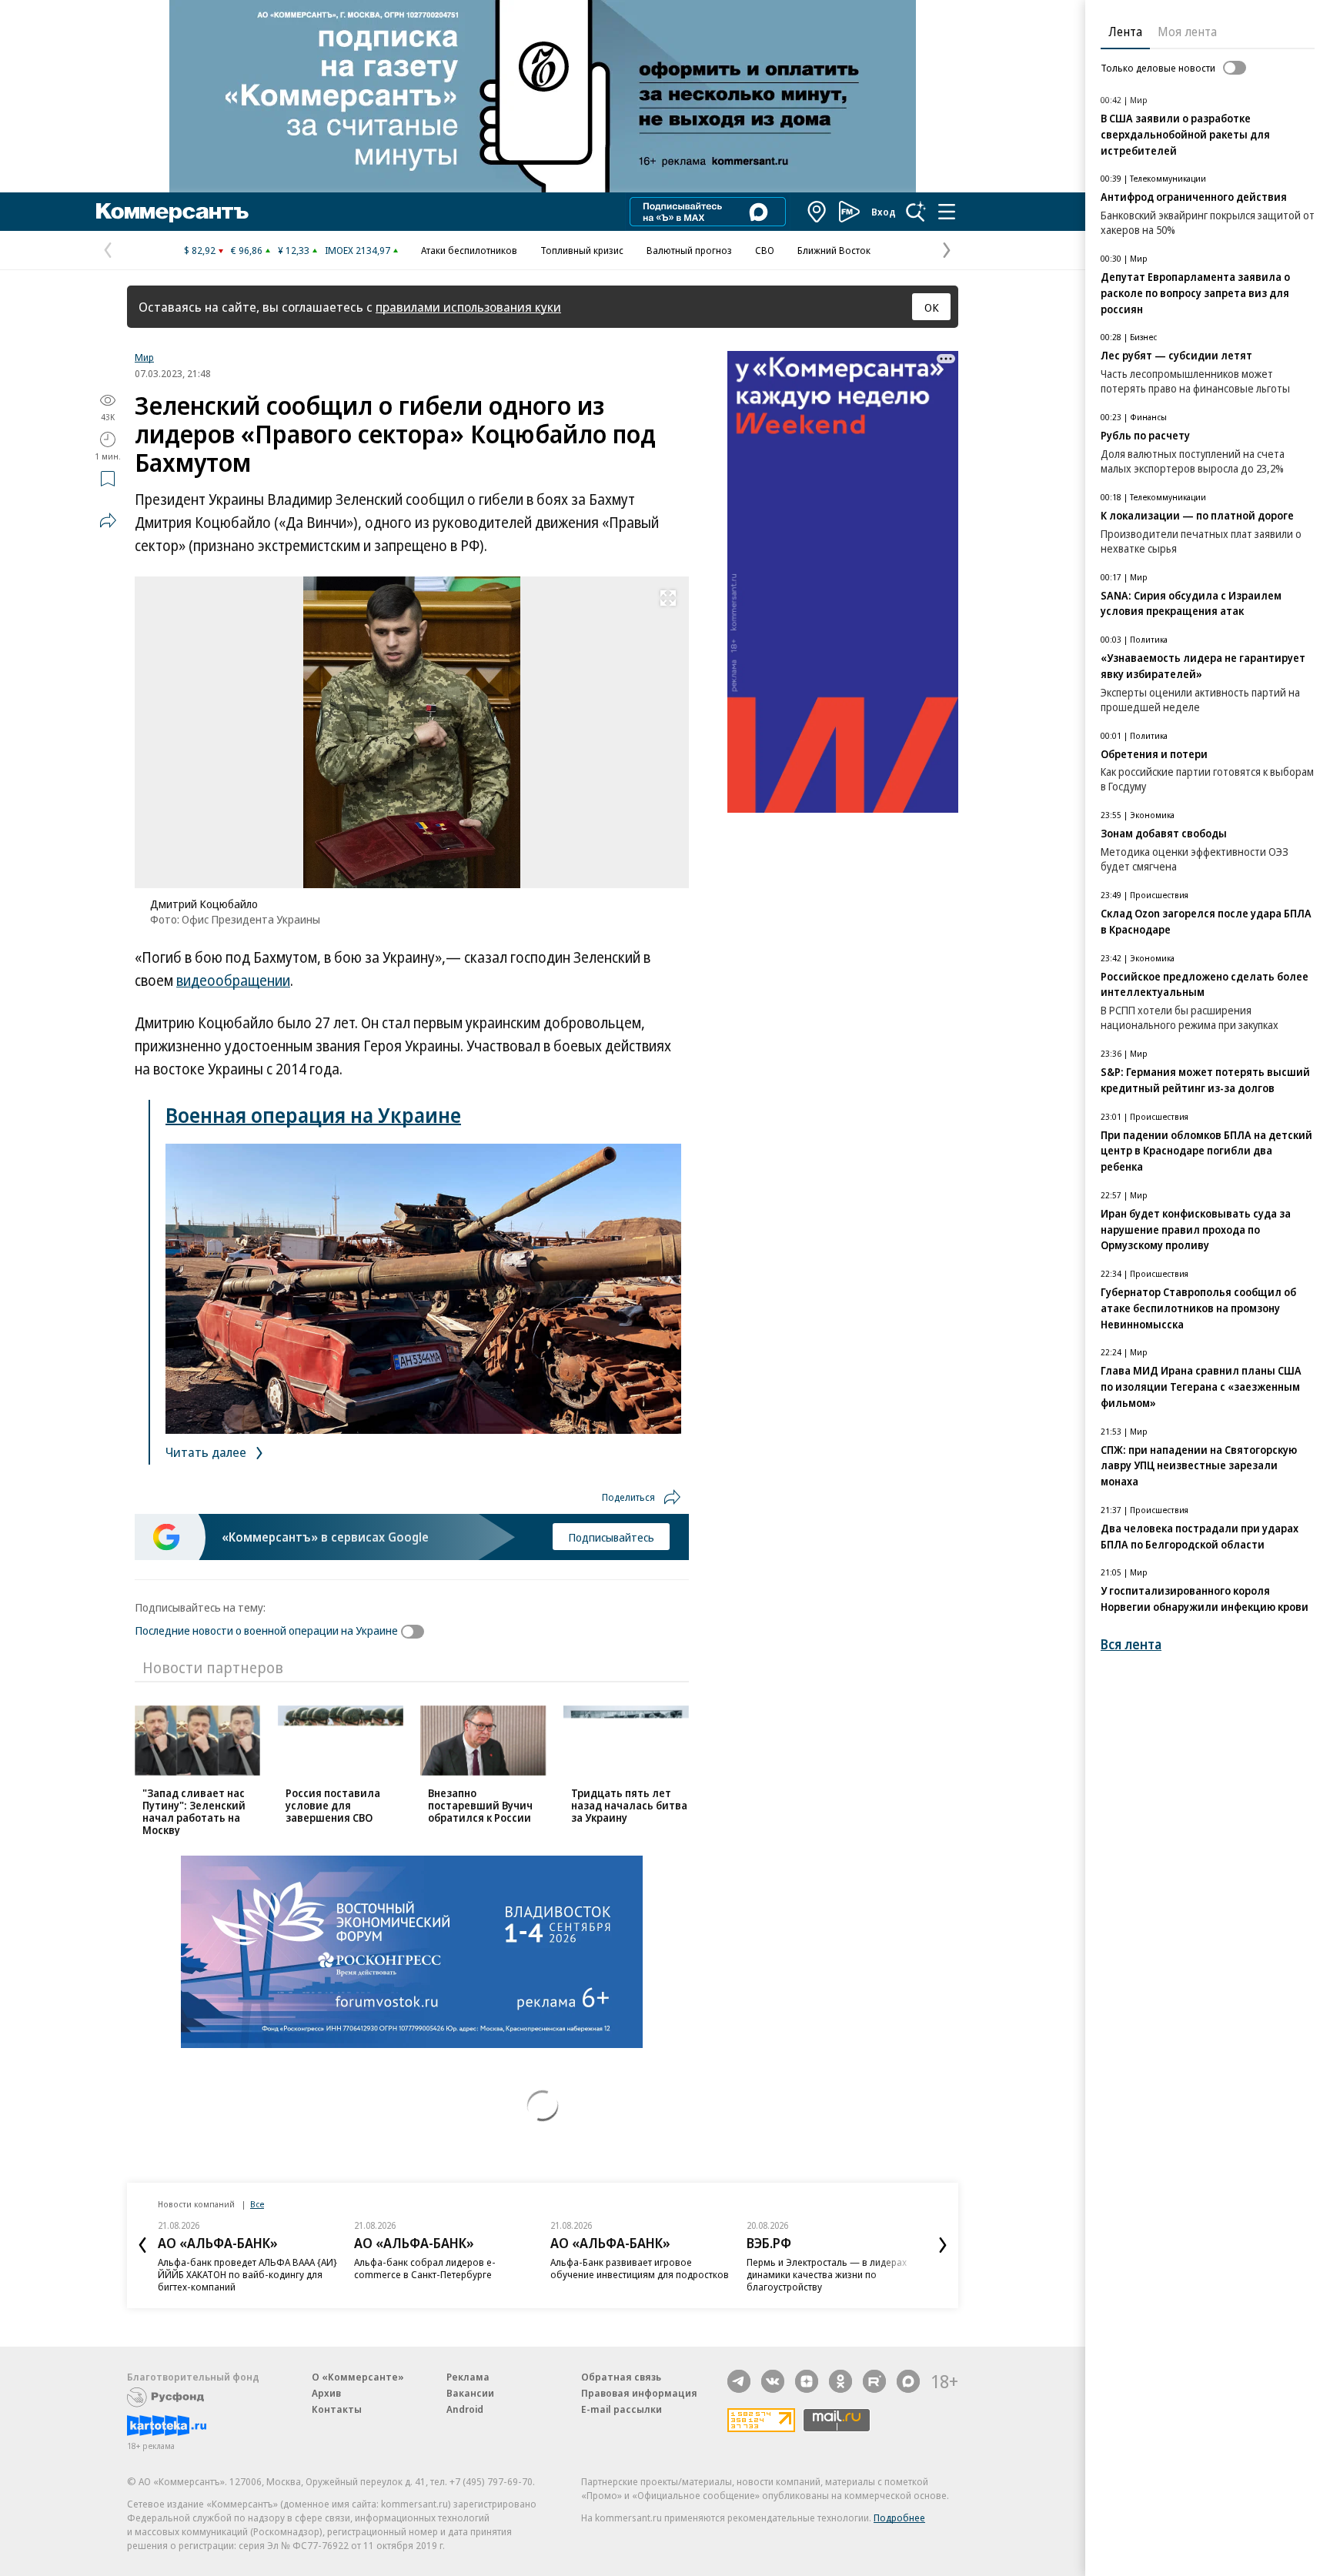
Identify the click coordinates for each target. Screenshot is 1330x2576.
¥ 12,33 (294, 250)
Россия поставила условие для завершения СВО (333, 1805)
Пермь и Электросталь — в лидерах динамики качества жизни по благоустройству (827, 2274)
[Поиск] (916, 212)
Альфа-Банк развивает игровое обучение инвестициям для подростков (640, 2268)
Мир (144, 357)
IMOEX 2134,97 (358, 250)
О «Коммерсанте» (358, 2377)
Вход (884, 212)
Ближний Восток (834, 250)
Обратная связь (621, 2377)
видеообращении (233, 981)
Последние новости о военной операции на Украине (266, 1630)
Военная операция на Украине (313, 1115)
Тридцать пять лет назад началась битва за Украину (629, 1805)
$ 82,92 (200, 250)
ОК (932, 307)
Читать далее (207, 1452)
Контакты (337, 2409)
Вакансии (470, 2393)
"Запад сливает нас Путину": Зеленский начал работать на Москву (194, 1811)
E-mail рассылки (622, 2409)
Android (465, 2409)
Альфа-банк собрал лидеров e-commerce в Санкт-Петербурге (425, 2268)
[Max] (908, 2381)
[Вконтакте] (773, 2381)
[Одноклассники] (840, 2381)
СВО (765, 250)
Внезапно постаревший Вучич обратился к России (480, 1805)
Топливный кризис (582, 250)
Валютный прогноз (689, 250)
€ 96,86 (247, 250)
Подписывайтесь (611, 1537)
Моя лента (1187, 32)
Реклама (468, 2377)
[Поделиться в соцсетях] (108, 520)
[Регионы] (817, 212)
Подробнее (899, 2518)
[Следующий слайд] (943, 2245)
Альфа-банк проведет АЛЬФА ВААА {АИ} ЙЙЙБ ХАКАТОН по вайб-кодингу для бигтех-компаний (247, 2274)
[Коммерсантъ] (172, 212)
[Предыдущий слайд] (142, 2245)
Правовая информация (639, 2393)
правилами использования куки (468, 307)
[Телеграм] (739, 2381)
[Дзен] (807, 2381)
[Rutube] (874, 2381)
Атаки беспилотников (469, 250)
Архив (326, 2393)
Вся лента (1131, 1644)
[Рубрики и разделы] (947, 212)
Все (257, 2204)
